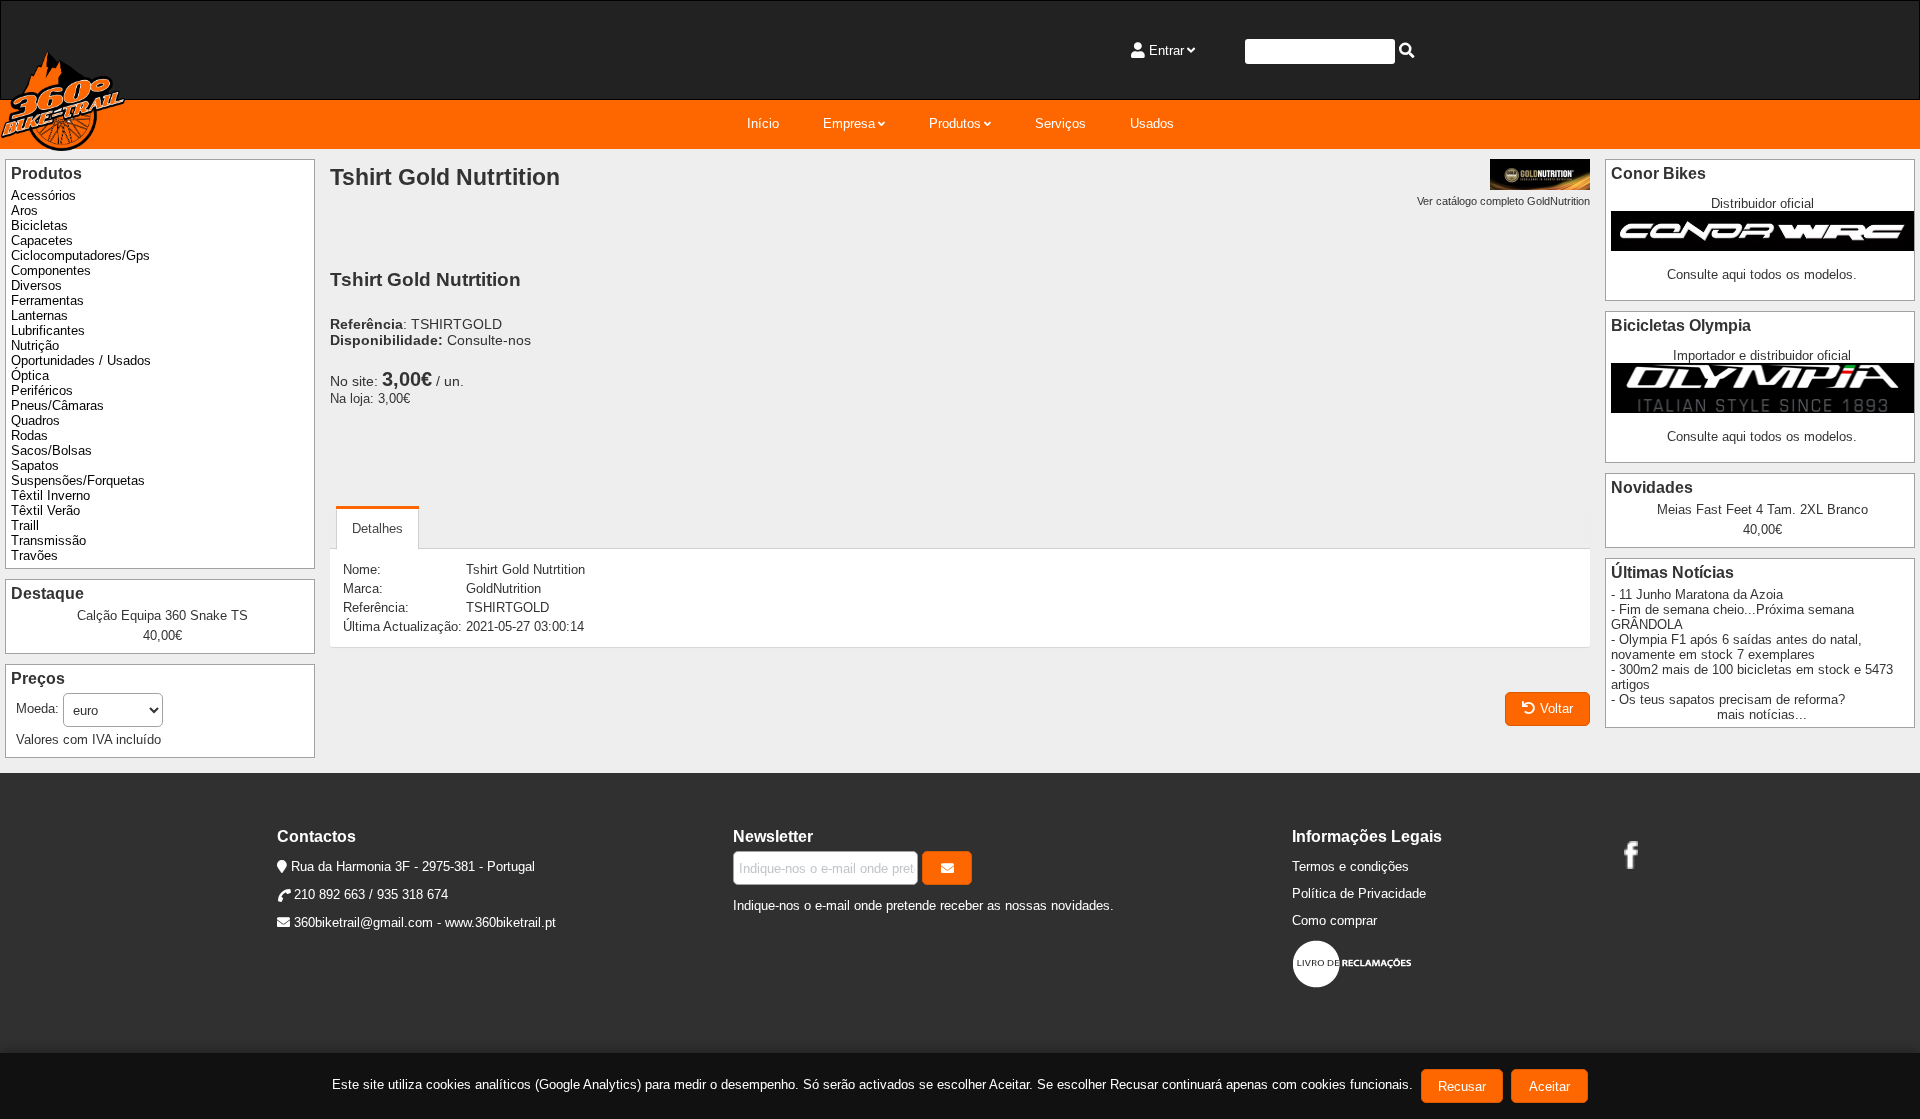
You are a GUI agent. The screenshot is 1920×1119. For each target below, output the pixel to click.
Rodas (29, 435)
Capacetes (42, 240)
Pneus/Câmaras (57, 405)
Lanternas (39, 315)
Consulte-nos (489, 340)
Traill (25, 525)
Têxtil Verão (45, 510)
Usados (1152, 123)
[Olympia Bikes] (1762, 408)
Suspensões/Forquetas (78, 480)
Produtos (955, 123)
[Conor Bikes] (1762, 246)
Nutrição (35, 345)
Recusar (1462, 1086)
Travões (34, 555)
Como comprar (1334, 920)
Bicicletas (39, 225)
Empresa (849, 123)
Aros (24, 210)
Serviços (1060, 123)
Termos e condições (1350, 866)
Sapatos (35, 465)
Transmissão (48, 540)
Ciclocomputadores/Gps (80, 255)
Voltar (1556, 708)
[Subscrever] (947, 868)
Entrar (1166, 50)
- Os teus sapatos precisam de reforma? (1728, 699)
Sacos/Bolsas (51, 450)
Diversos (36, 285)
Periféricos (42, 390)
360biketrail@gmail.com (363, 922)
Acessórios (43, 195)
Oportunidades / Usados (81, 360)
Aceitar (1549, 1086)
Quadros (35, 420)
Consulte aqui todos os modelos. (1762, 274)
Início (763, 123)
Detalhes (377, 528)
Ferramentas (47, 300)
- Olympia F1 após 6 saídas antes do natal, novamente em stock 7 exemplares (1736, 647)
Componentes (51, 270)
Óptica (30, 375)
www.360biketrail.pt (500, 922)
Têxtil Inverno (50, 495)
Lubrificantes (48, 330)
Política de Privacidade (1359, 893)
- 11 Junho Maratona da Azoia (1697, 594)
